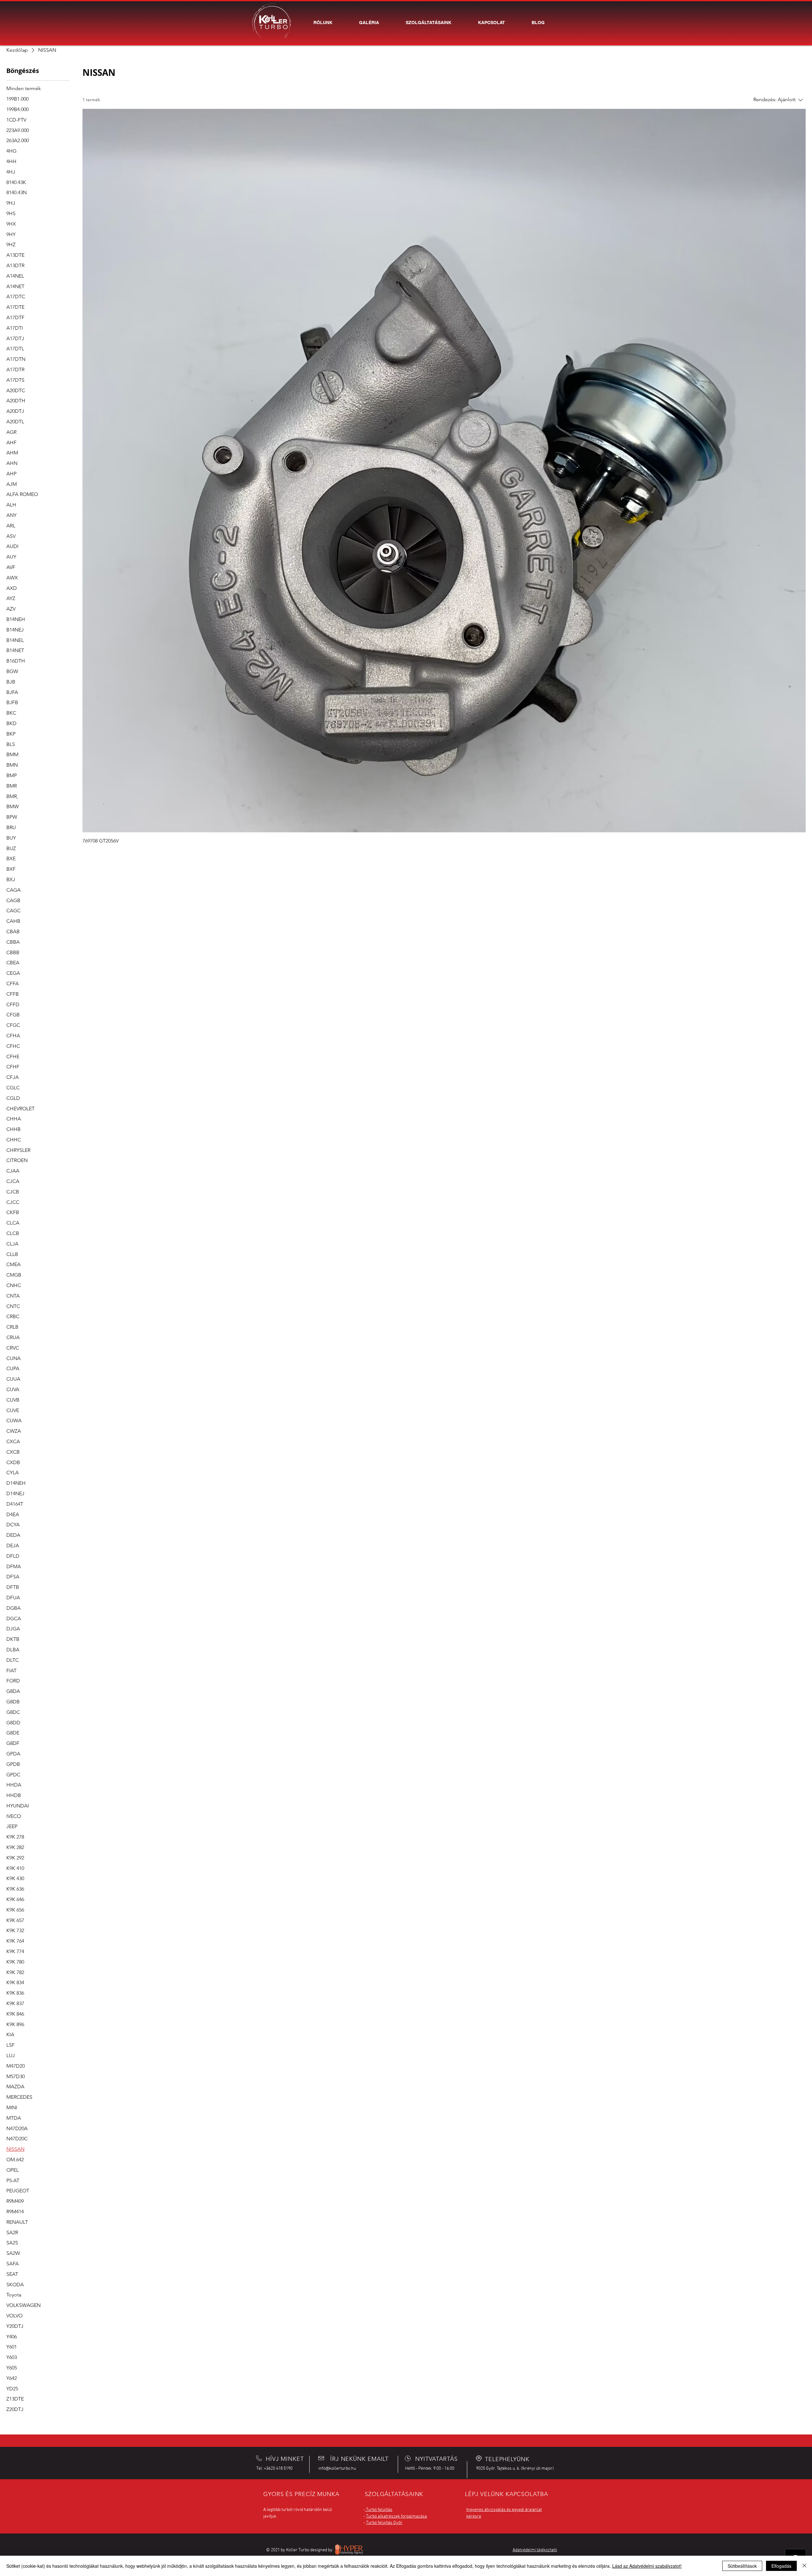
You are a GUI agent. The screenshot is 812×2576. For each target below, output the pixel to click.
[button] (429, 23)
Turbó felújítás (379, 2510)
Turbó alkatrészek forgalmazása (396, 2517)
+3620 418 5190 (278, 2469)
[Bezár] (804, 2566)
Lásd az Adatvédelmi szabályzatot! (647, 2566)
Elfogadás (781, 2566)
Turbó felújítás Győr (384, 2523)
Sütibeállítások (742, 2566)
